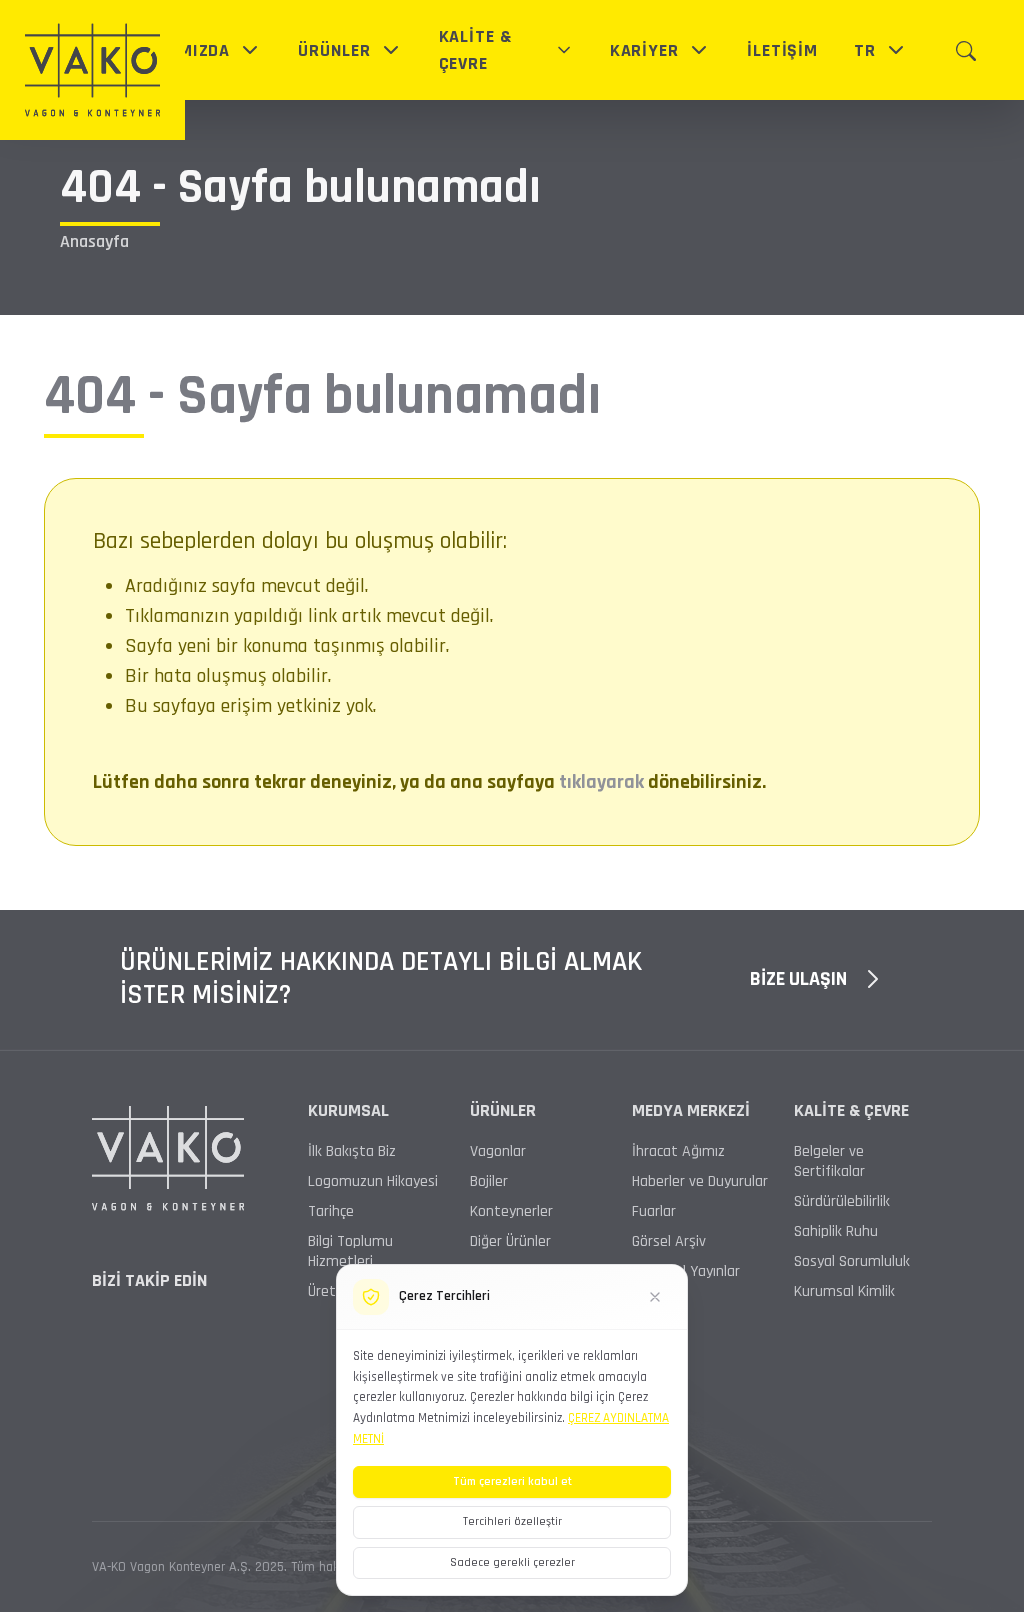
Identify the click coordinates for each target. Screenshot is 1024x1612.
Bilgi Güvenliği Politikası (165, 1454)
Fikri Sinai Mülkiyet (321, 1454)
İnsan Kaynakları (144, 1498)
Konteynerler (511, 1212)
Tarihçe (331, 1212)
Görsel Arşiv (669, 1242)
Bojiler (489, 1182)
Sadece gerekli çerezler (512, 1562)
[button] (195, 50)
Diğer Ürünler (510, 1242)
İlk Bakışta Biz (352, 1152)
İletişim (908, 1498)
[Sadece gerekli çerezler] (655, 1297)
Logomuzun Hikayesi (373, 1182)
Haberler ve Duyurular (700, 1182)
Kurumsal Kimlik (844, 1292)
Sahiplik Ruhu (836, 1232)
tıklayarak (601, 782)
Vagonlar (498, 1152)
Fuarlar (654, 1212)
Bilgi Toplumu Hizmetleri (350, 1252)
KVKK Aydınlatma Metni (856, 1454)
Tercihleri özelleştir (512, 1521)
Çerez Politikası (707, 1454)
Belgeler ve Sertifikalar (829, 1162)
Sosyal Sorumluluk (852, 1262)
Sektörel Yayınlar (686, 1272)
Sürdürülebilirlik (842, 1202)
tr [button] (865, 50)
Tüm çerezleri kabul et (512, 1481)
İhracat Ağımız (678, 1152)
